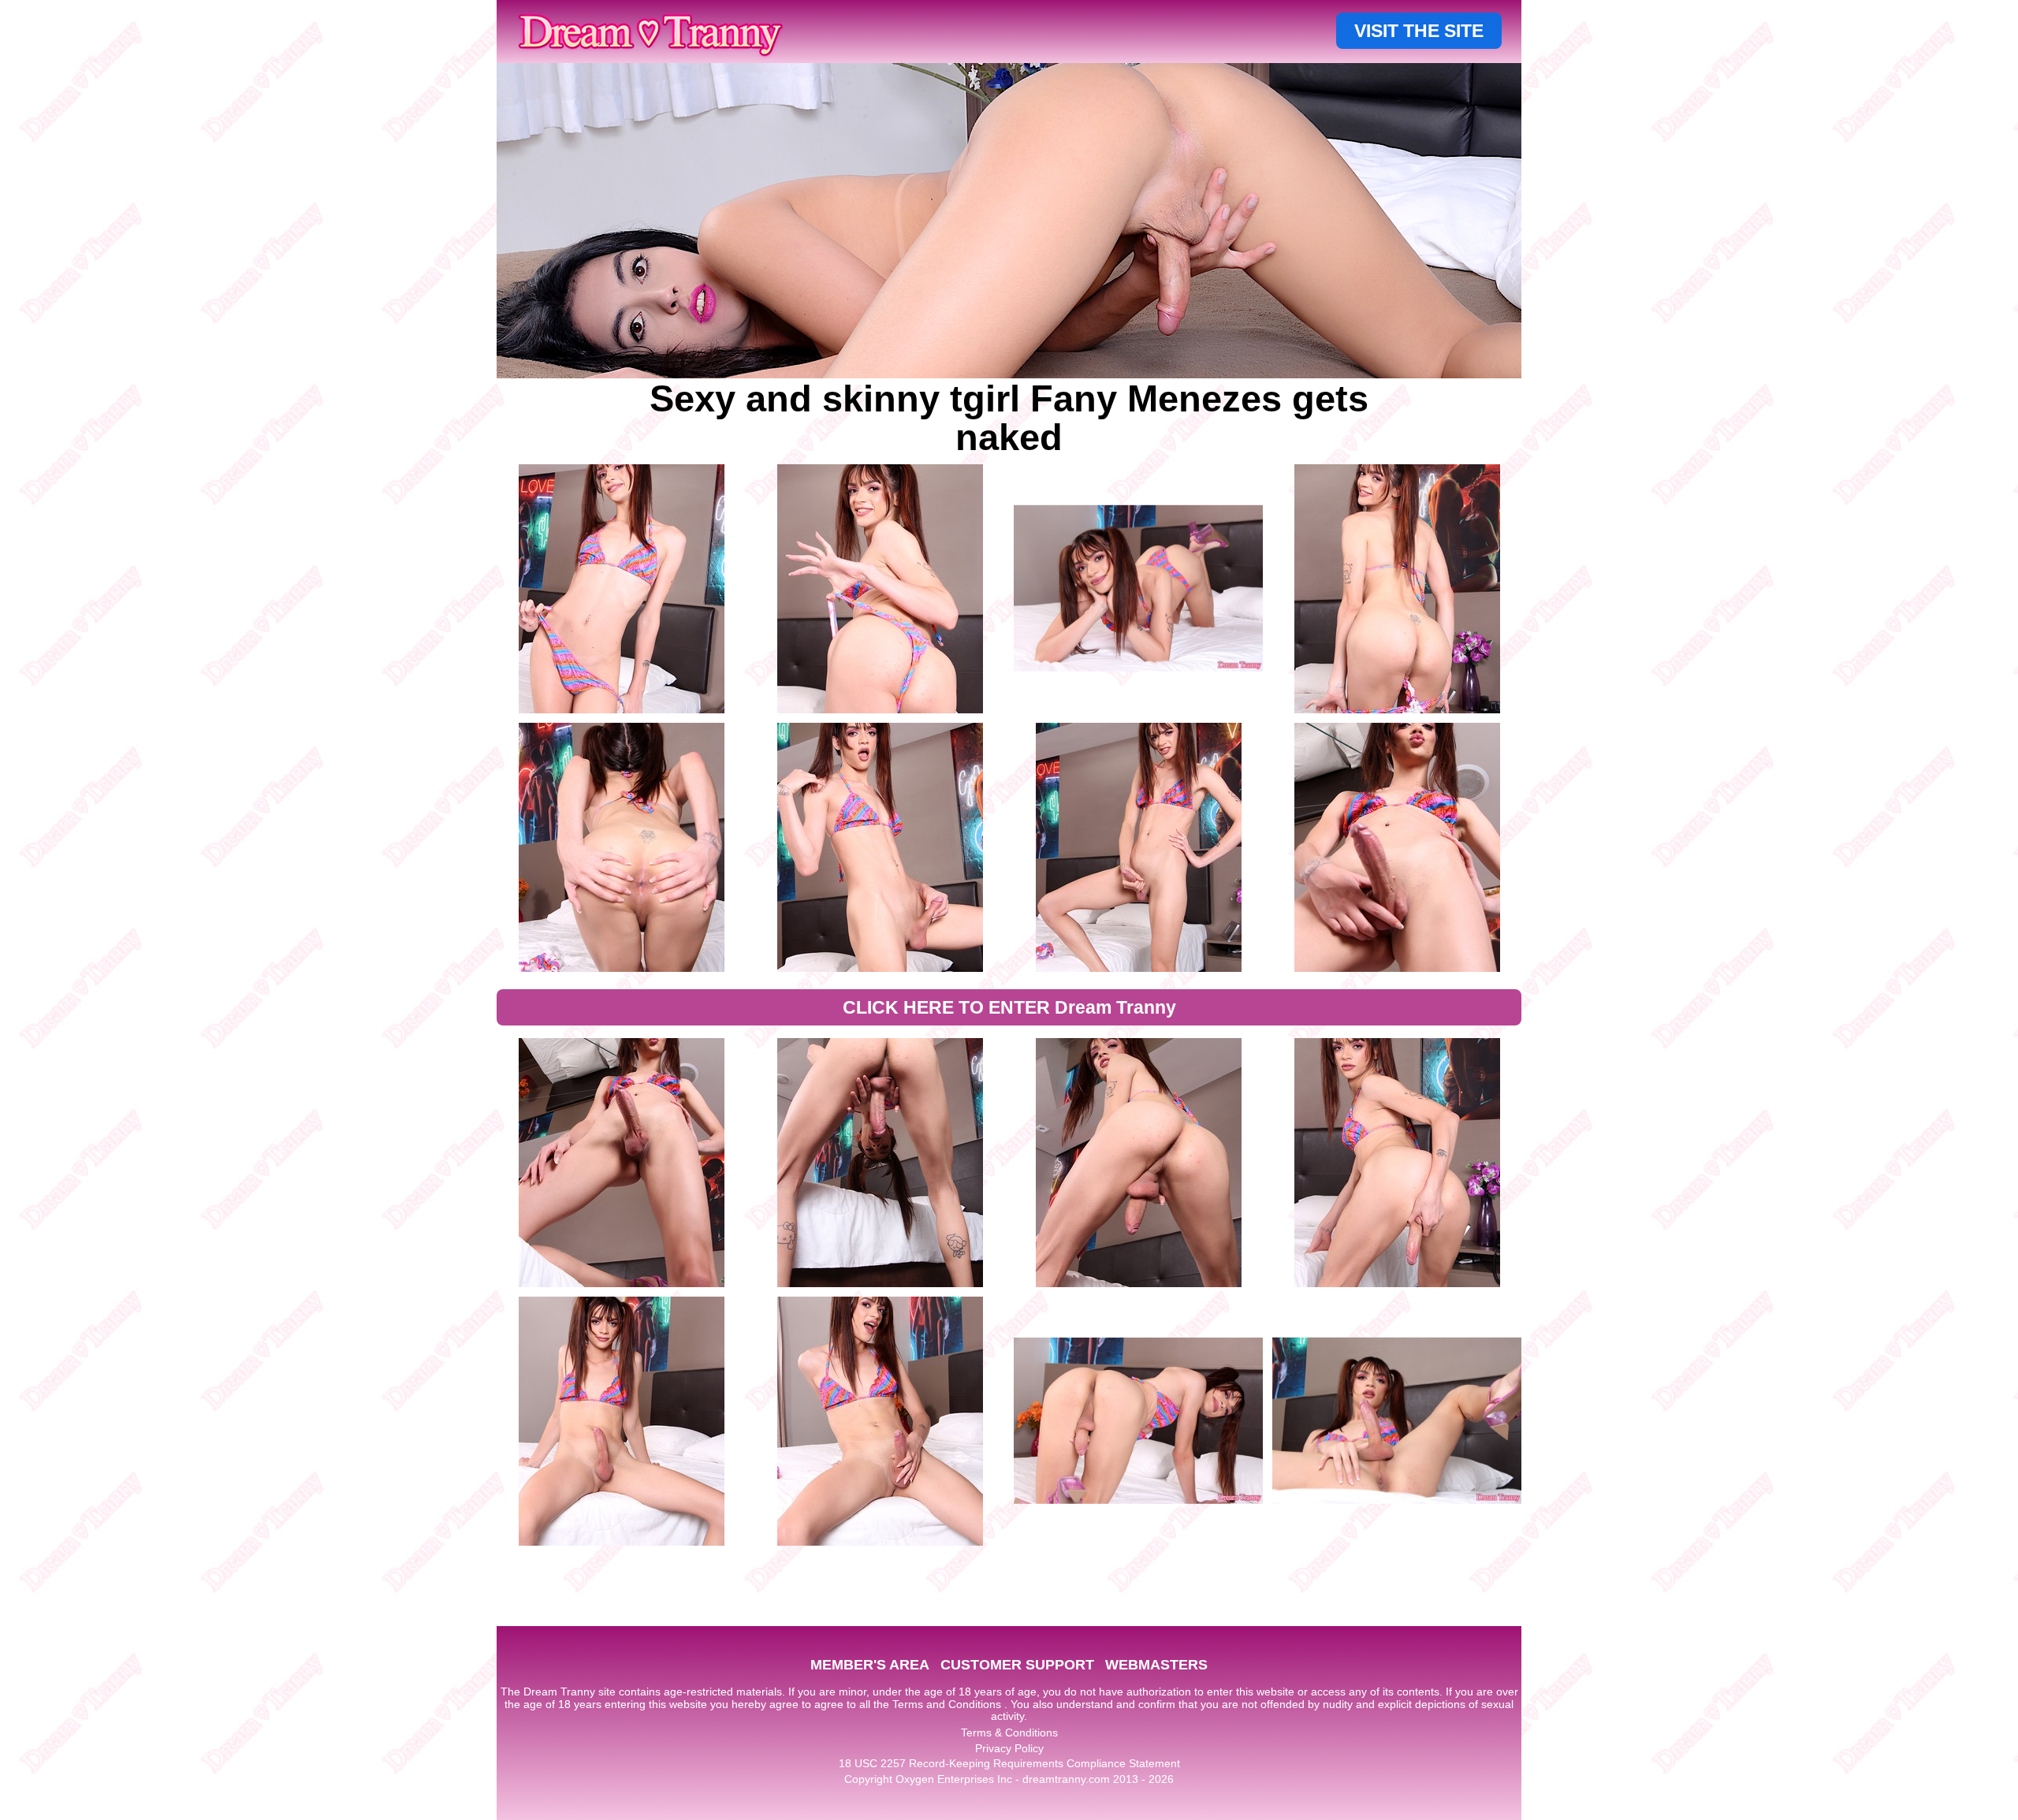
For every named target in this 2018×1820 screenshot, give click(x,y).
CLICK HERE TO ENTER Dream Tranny (1009, 1007)
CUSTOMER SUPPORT (1017, 1665)
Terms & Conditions (1009, 1733)
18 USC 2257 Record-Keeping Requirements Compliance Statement (1009, 1763)
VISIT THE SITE (1419, 31)
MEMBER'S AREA (870, 1665)
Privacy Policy (1009, 1748)
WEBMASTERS (1156, 1665)
